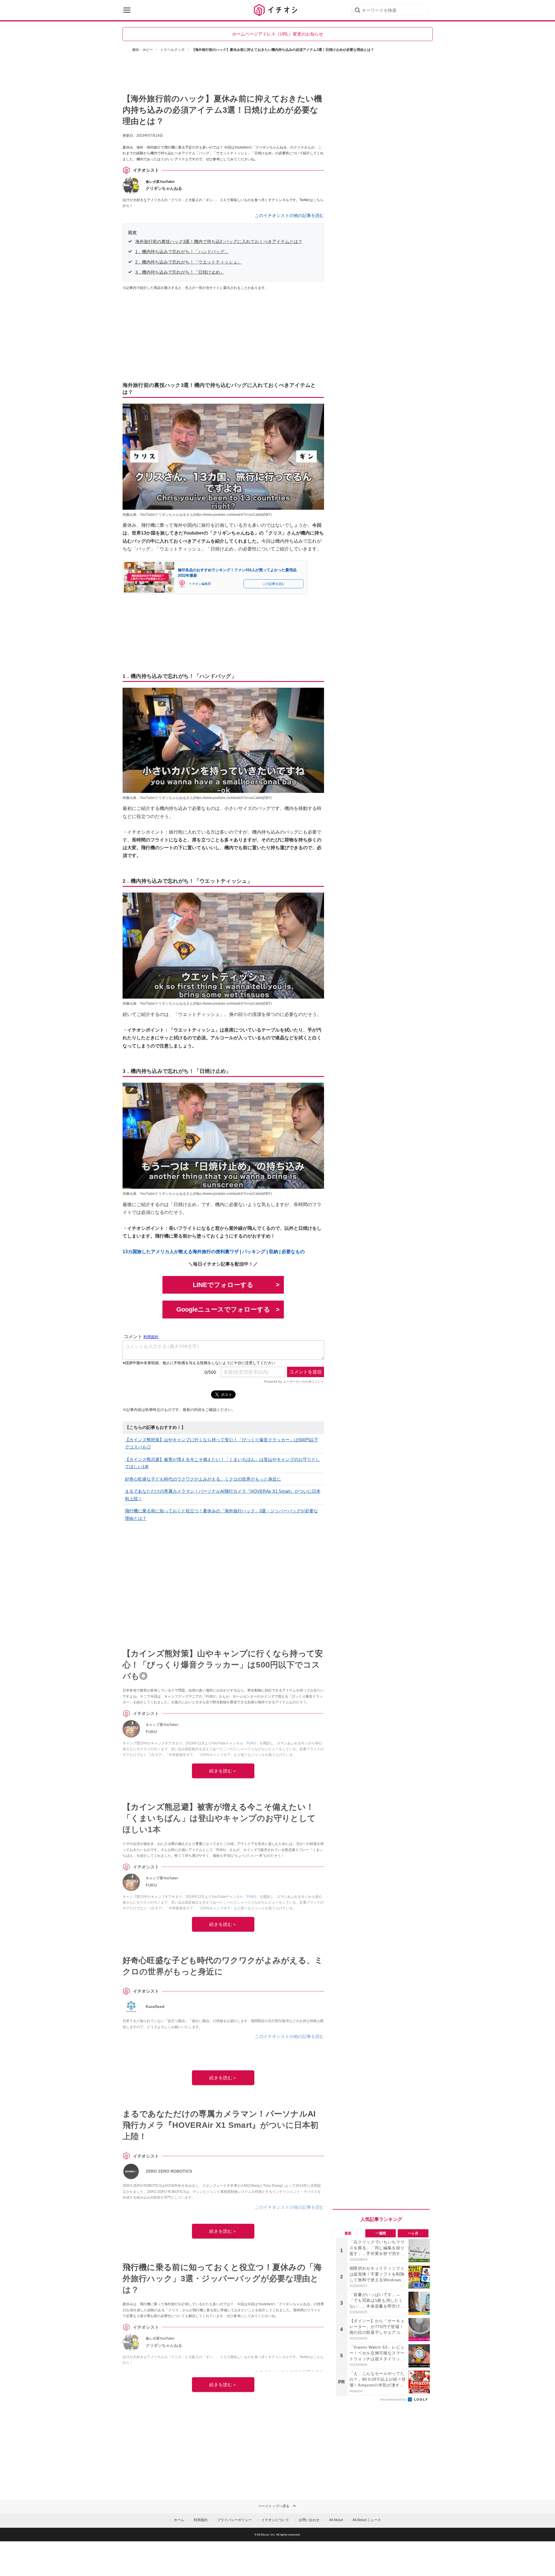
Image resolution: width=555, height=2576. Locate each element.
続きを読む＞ (223, 1771)
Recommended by (394, 2399)
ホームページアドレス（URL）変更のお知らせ (278, 34)
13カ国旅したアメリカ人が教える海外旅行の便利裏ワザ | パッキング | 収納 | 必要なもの (214, 1252)
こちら (318, 200)
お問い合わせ (309, 2520)
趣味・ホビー (143, 50)
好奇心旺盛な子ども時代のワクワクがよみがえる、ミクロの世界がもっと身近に (203, 1479)
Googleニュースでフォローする (223, 1309)
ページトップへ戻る (274, 2506)
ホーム (179, 2520)
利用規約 (201, 2520)
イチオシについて (275, 2520)
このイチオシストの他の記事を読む (289, 215)
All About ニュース (367, 2520)
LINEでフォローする (223, 1285)
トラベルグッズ (172, 50)
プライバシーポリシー (234, 2520)
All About (336, 2520)
